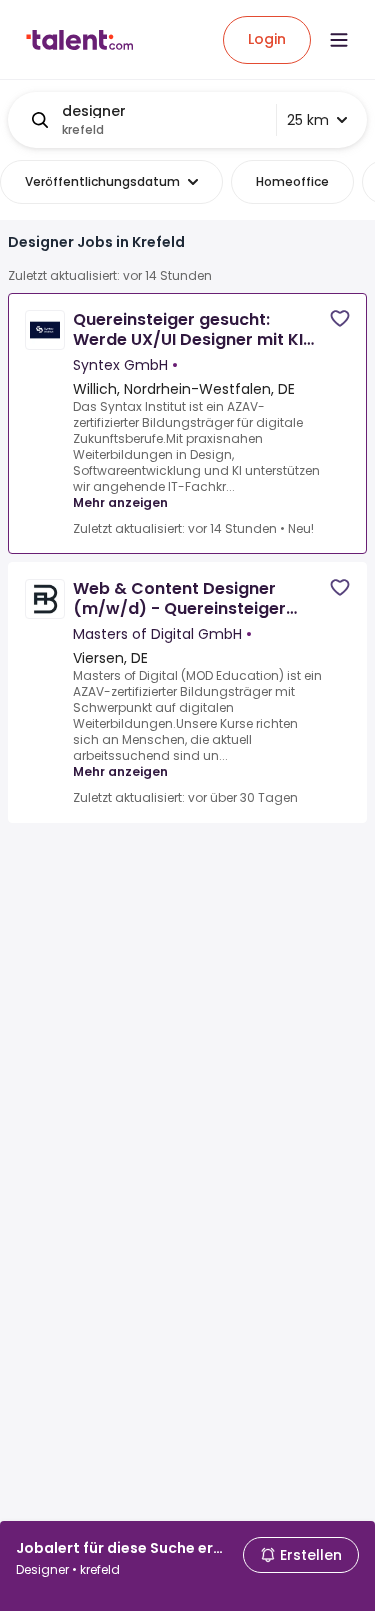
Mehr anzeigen (120, 502)
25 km (308, 120)
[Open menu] (339, 40)
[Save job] (340, 318)
